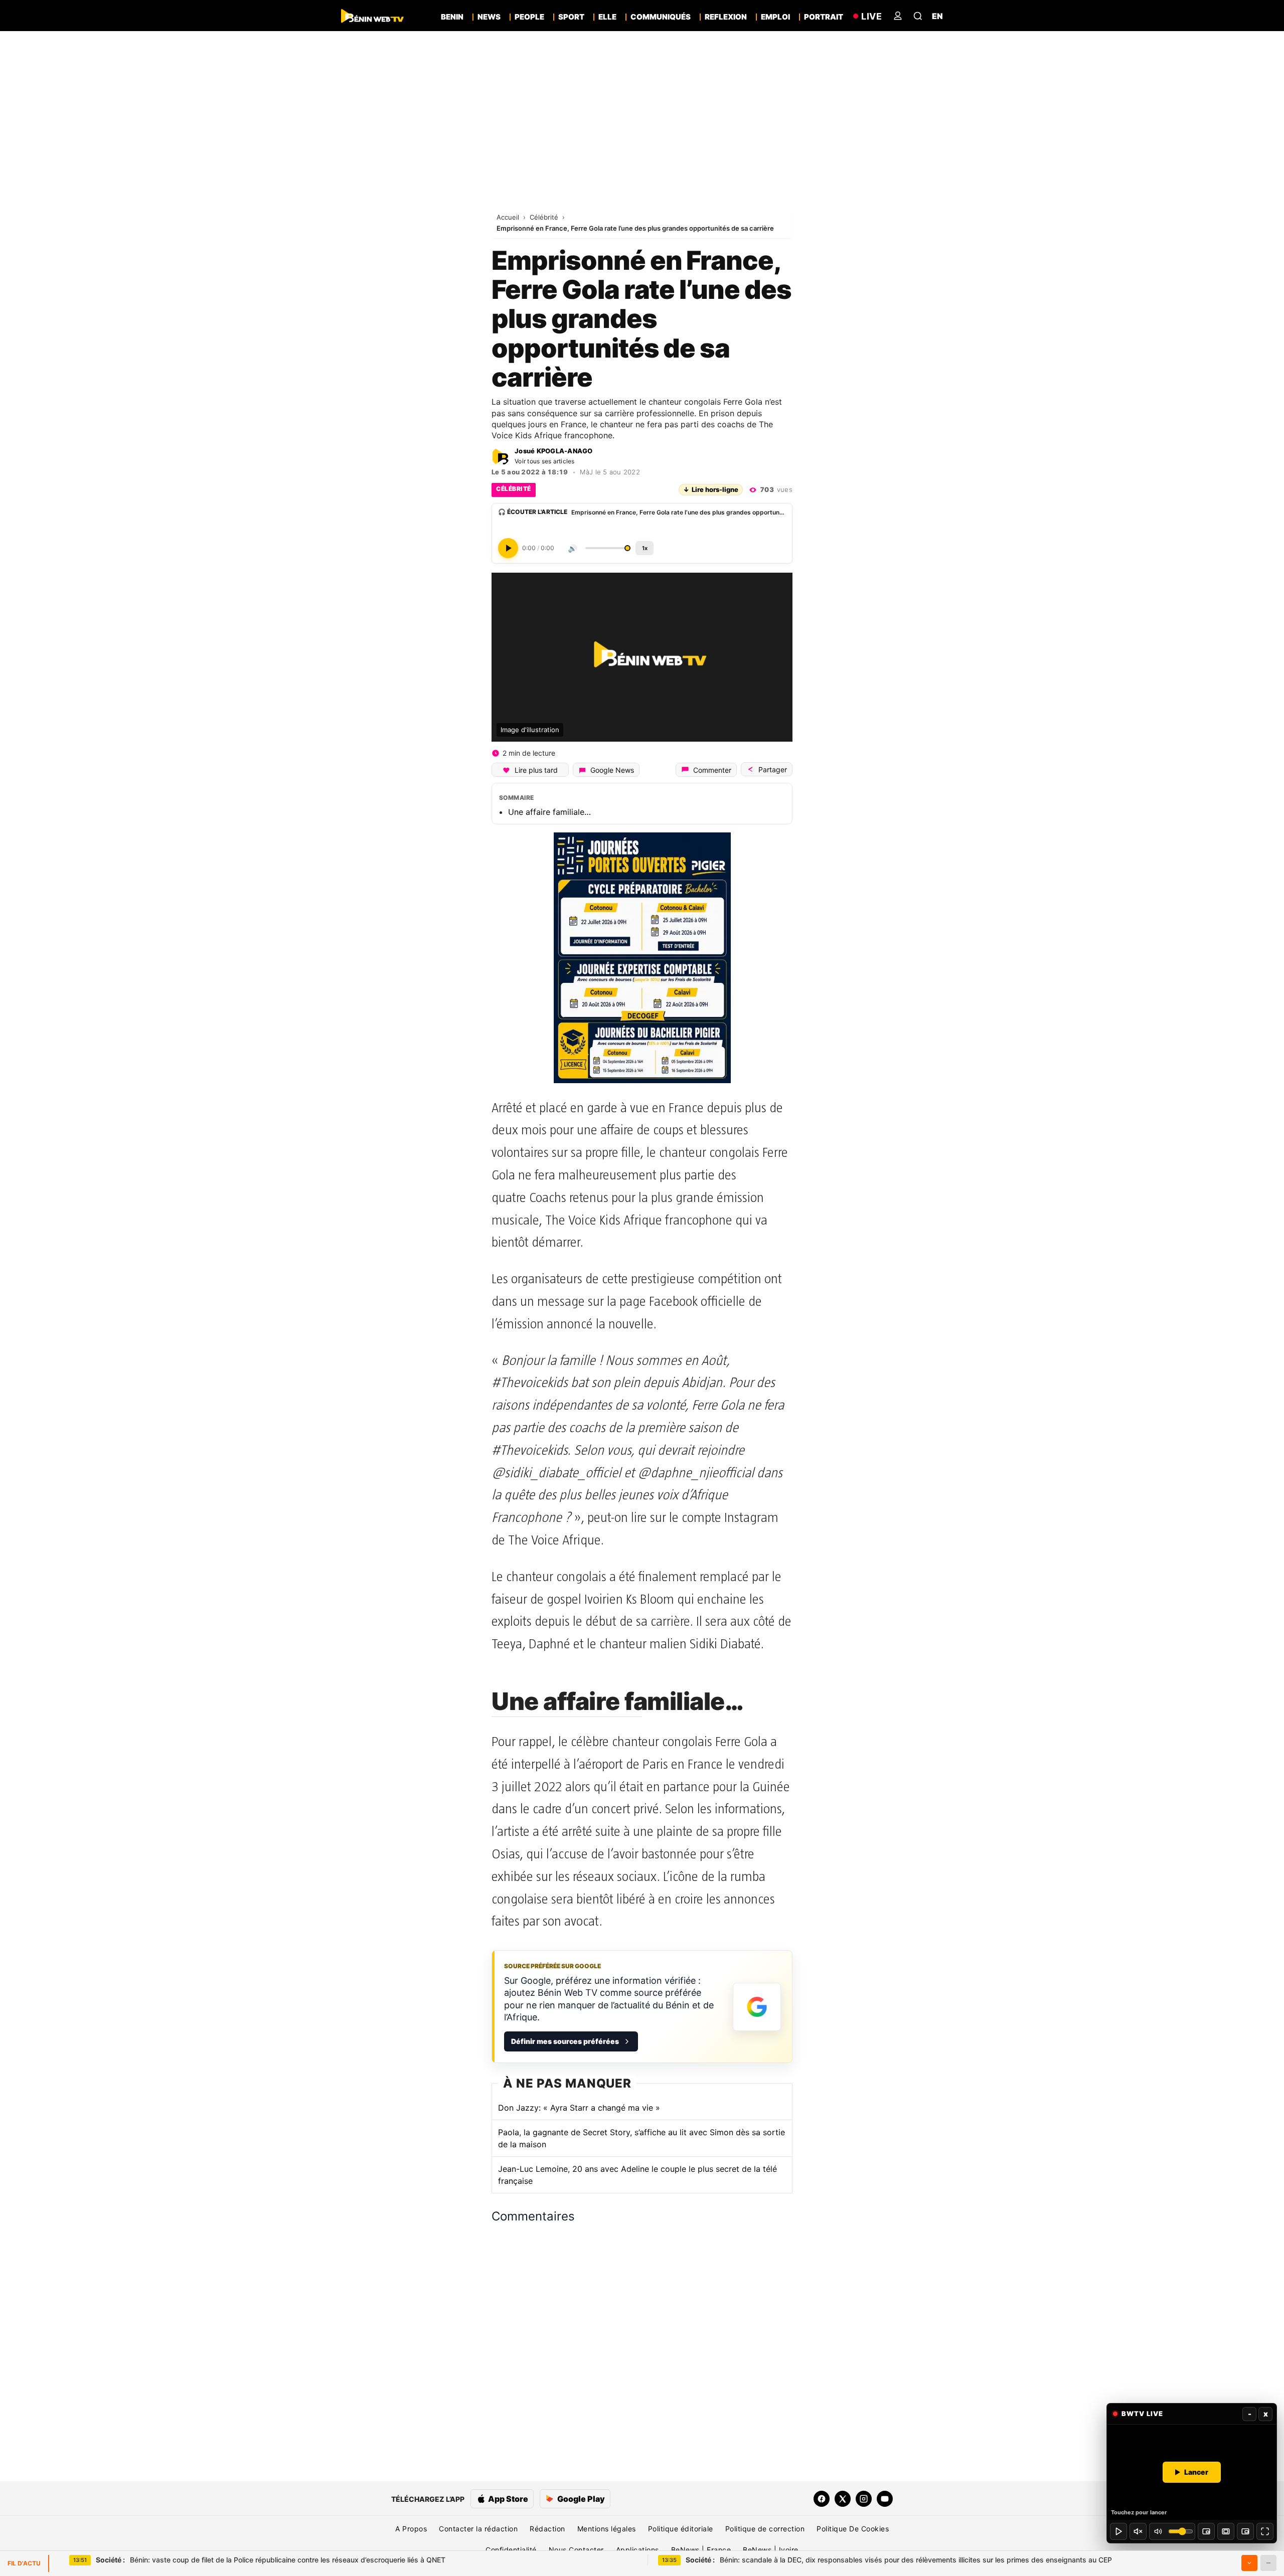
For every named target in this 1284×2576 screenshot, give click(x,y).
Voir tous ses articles (545, 461)
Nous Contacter (576, 2550)
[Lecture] (1118, 2531)
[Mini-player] (1206, 2531)
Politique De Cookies (853, 2529)
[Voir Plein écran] (1265, 2531)
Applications (637, 2550)
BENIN (452, 17)
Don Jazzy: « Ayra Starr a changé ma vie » (579, 2108)
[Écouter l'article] (508, 548)
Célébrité (545, 217)
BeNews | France (701, 2550)
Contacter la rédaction (478, 2529)
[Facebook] (822, 2499)
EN (937, 16)
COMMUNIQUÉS (661, 17)
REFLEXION (726, 17)
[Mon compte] (898, 16)
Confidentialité (511, 2550)
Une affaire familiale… (549, 812)
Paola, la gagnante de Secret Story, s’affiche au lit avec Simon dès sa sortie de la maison (641, 2138)
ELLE (607, 17)
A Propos (411, 2529)
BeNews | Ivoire (771, 2550)
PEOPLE (529, 17)
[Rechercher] (918, 16)
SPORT (571, 17)
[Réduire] (1268, 2563)
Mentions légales (607, 2529)
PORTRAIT (824, 17)
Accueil (509, 217)
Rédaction (547, 2529)
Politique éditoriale (681, 2529)
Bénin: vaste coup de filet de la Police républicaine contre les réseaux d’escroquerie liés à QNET (271, 2560)
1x (645, 548)
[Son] (1138, 2531)
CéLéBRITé (514, 489)
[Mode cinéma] (1226, 2531)
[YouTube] (885, 2499)
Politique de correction (765, 2529)
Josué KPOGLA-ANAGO (554, 451)
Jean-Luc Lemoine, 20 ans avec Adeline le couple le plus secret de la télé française (637, 2175)
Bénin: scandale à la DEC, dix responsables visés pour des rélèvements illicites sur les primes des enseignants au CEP (899, 2560)
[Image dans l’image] (1245, 2531)
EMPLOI (775, 17)
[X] (843, 2499)
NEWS (489, 17)
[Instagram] (864, 2499)
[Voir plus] (1249, 2563)
